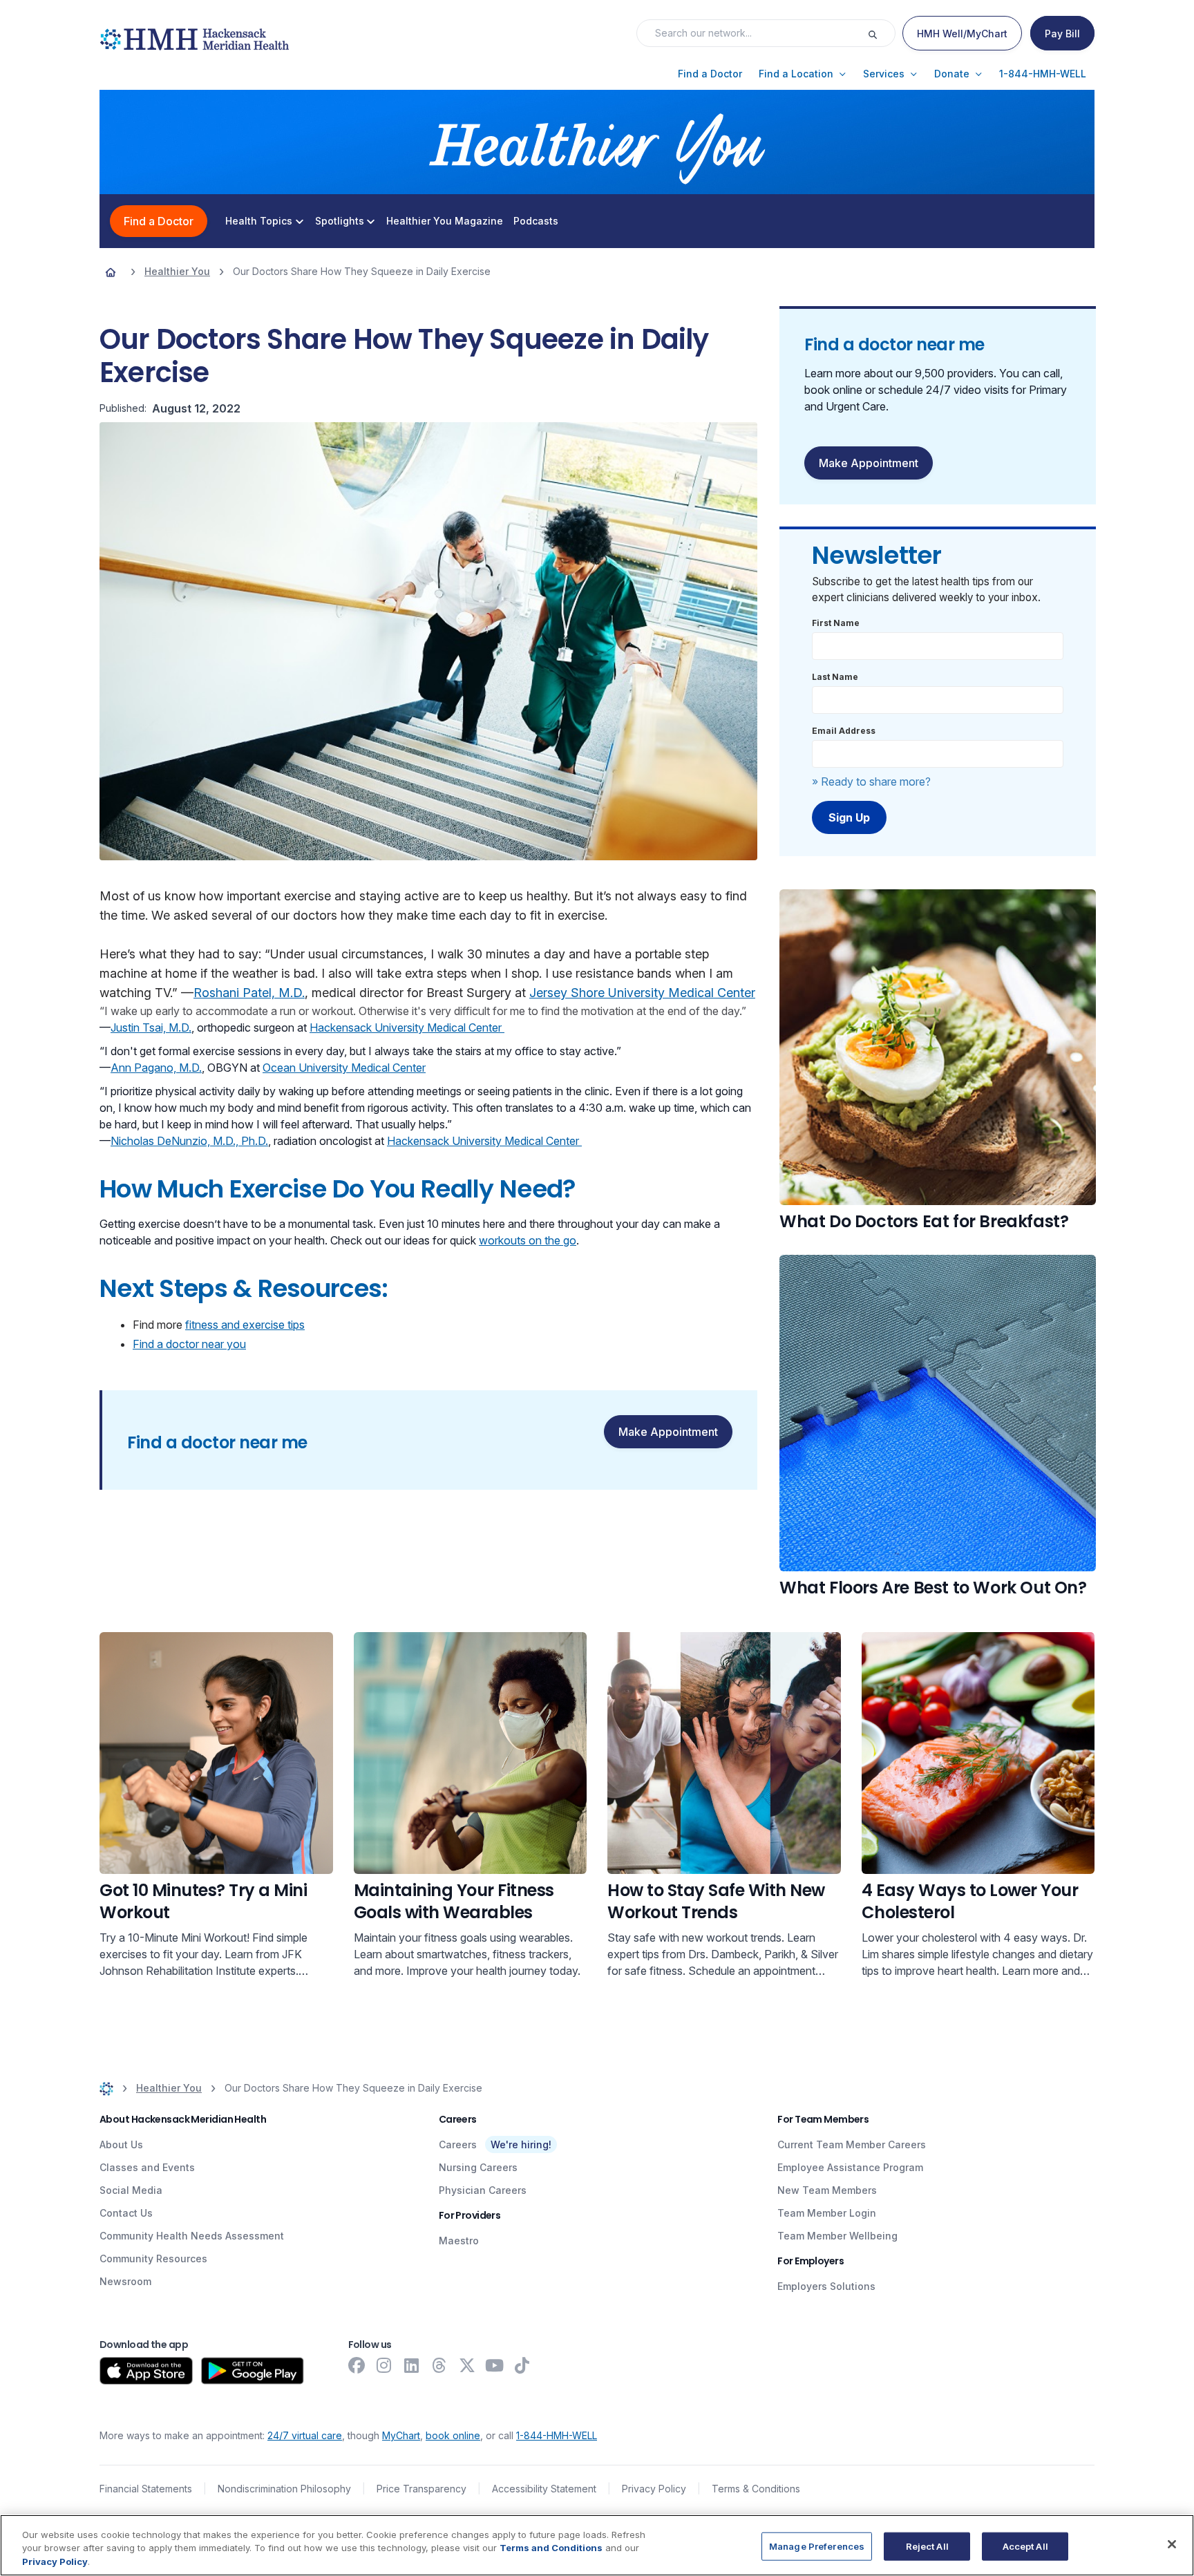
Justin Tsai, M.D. (151, 1027)
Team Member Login (827, 2213)
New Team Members (827, 2190)
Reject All (927, 2546)
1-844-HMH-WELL (557, 2435)
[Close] (1172, 2544)
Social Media (131, 2190)
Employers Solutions (826, 2286)
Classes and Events (147, 2167)
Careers (458, 2144)
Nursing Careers (478, 2167)
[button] (710, 74)
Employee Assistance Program (850, 2167)
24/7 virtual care (305, 2435)
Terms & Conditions (756, 2489)
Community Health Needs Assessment (192, 2236)
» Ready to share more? (871, 782)
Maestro (459, 2241)
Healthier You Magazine (445, 221)
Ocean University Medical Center (344, 1068)
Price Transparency (421, 2489)
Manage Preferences (817, 2546)
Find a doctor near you (189, 1344)
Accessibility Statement (544, 2489)
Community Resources (153, 2258)
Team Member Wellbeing (837, 2236)
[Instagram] (384, 2365)
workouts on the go (528, 1240)
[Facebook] (357, 2365)
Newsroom (125, 2281)
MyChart (401, 2435)
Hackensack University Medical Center (407, 1027)
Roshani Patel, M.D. (249, 993)
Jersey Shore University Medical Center (642, 993)
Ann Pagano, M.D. (156, 1068)
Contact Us (126, 2213)
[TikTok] (522, 2365)
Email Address (844, 731)
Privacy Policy (654, 2489)
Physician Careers (483, 2190)
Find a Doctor (159, 221)
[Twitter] (467, 2365)
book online (453, 2435)
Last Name (835, 677)
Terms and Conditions (551, 2548)
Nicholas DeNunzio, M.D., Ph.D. (189, 1141)
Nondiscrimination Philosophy (284, 2489)
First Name (836, 623)
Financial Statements (146, 2489)
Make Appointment (668, 1432)
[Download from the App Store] (146, 2371)
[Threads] (439, 2365)
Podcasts (536, 221)
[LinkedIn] (412, 2365)
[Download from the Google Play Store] (253, 2371)
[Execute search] (881, 33)
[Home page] (111, 272)
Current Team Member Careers (852, 2144)
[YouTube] (495, 2365)
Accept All (1025, 2546)
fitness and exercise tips (245, 1325)
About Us (121, 2144)
